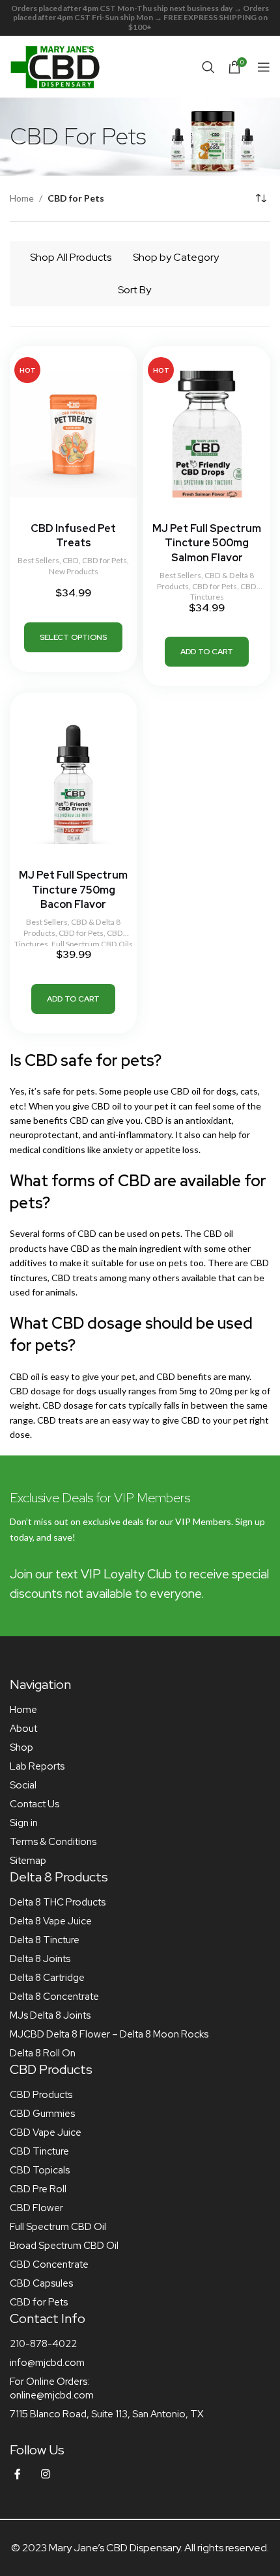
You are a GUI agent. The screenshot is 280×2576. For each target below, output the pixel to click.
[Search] (208, 67)
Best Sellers (38, 560)
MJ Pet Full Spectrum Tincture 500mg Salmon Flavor (207, 543)
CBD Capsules (41, 2283)
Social (23, 1785)
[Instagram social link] (46, 2474)
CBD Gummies (42, 2114)
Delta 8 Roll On (43, 2053)
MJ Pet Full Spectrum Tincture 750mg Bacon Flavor (73, 890)
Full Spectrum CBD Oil (58, 2227)
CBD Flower (36, 2208)
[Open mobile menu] (264, 67)
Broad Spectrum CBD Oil (64, 2246)
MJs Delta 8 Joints (50, 2015)
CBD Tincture (39, 2151)
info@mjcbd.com (47, 2363)
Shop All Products (71, 257)
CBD (71, 560)
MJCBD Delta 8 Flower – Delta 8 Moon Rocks (109, 2034)
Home (22, 198)
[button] (207, 652)
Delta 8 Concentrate (54, 1997)
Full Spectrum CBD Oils (92, 944)
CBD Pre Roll (38, 2189)
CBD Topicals (40, 2170)
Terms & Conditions (53, 1842)
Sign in (24, 1823)
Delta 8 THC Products (58, 1902)
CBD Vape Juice (46, 2132)
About (23, 1729)
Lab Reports (37, 1766)
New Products (74, 571)
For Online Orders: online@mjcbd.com (52, 2388)
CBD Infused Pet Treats (73, 536)
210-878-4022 (43, 2344)
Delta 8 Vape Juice (51, 1921)
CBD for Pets (105, 560)
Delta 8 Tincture (45, 1940)
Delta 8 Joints (40, 1959)
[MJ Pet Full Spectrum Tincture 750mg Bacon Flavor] (73, 780)
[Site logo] (55, 65)
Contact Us (35, 1804)
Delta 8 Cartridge (47, 1978)
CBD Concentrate (49, 2264)
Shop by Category (176, 257)
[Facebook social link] (18, 2474)
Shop (21, 1747)
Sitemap (28, 1861)
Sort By (134, 290)
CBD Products (41, 2095)
